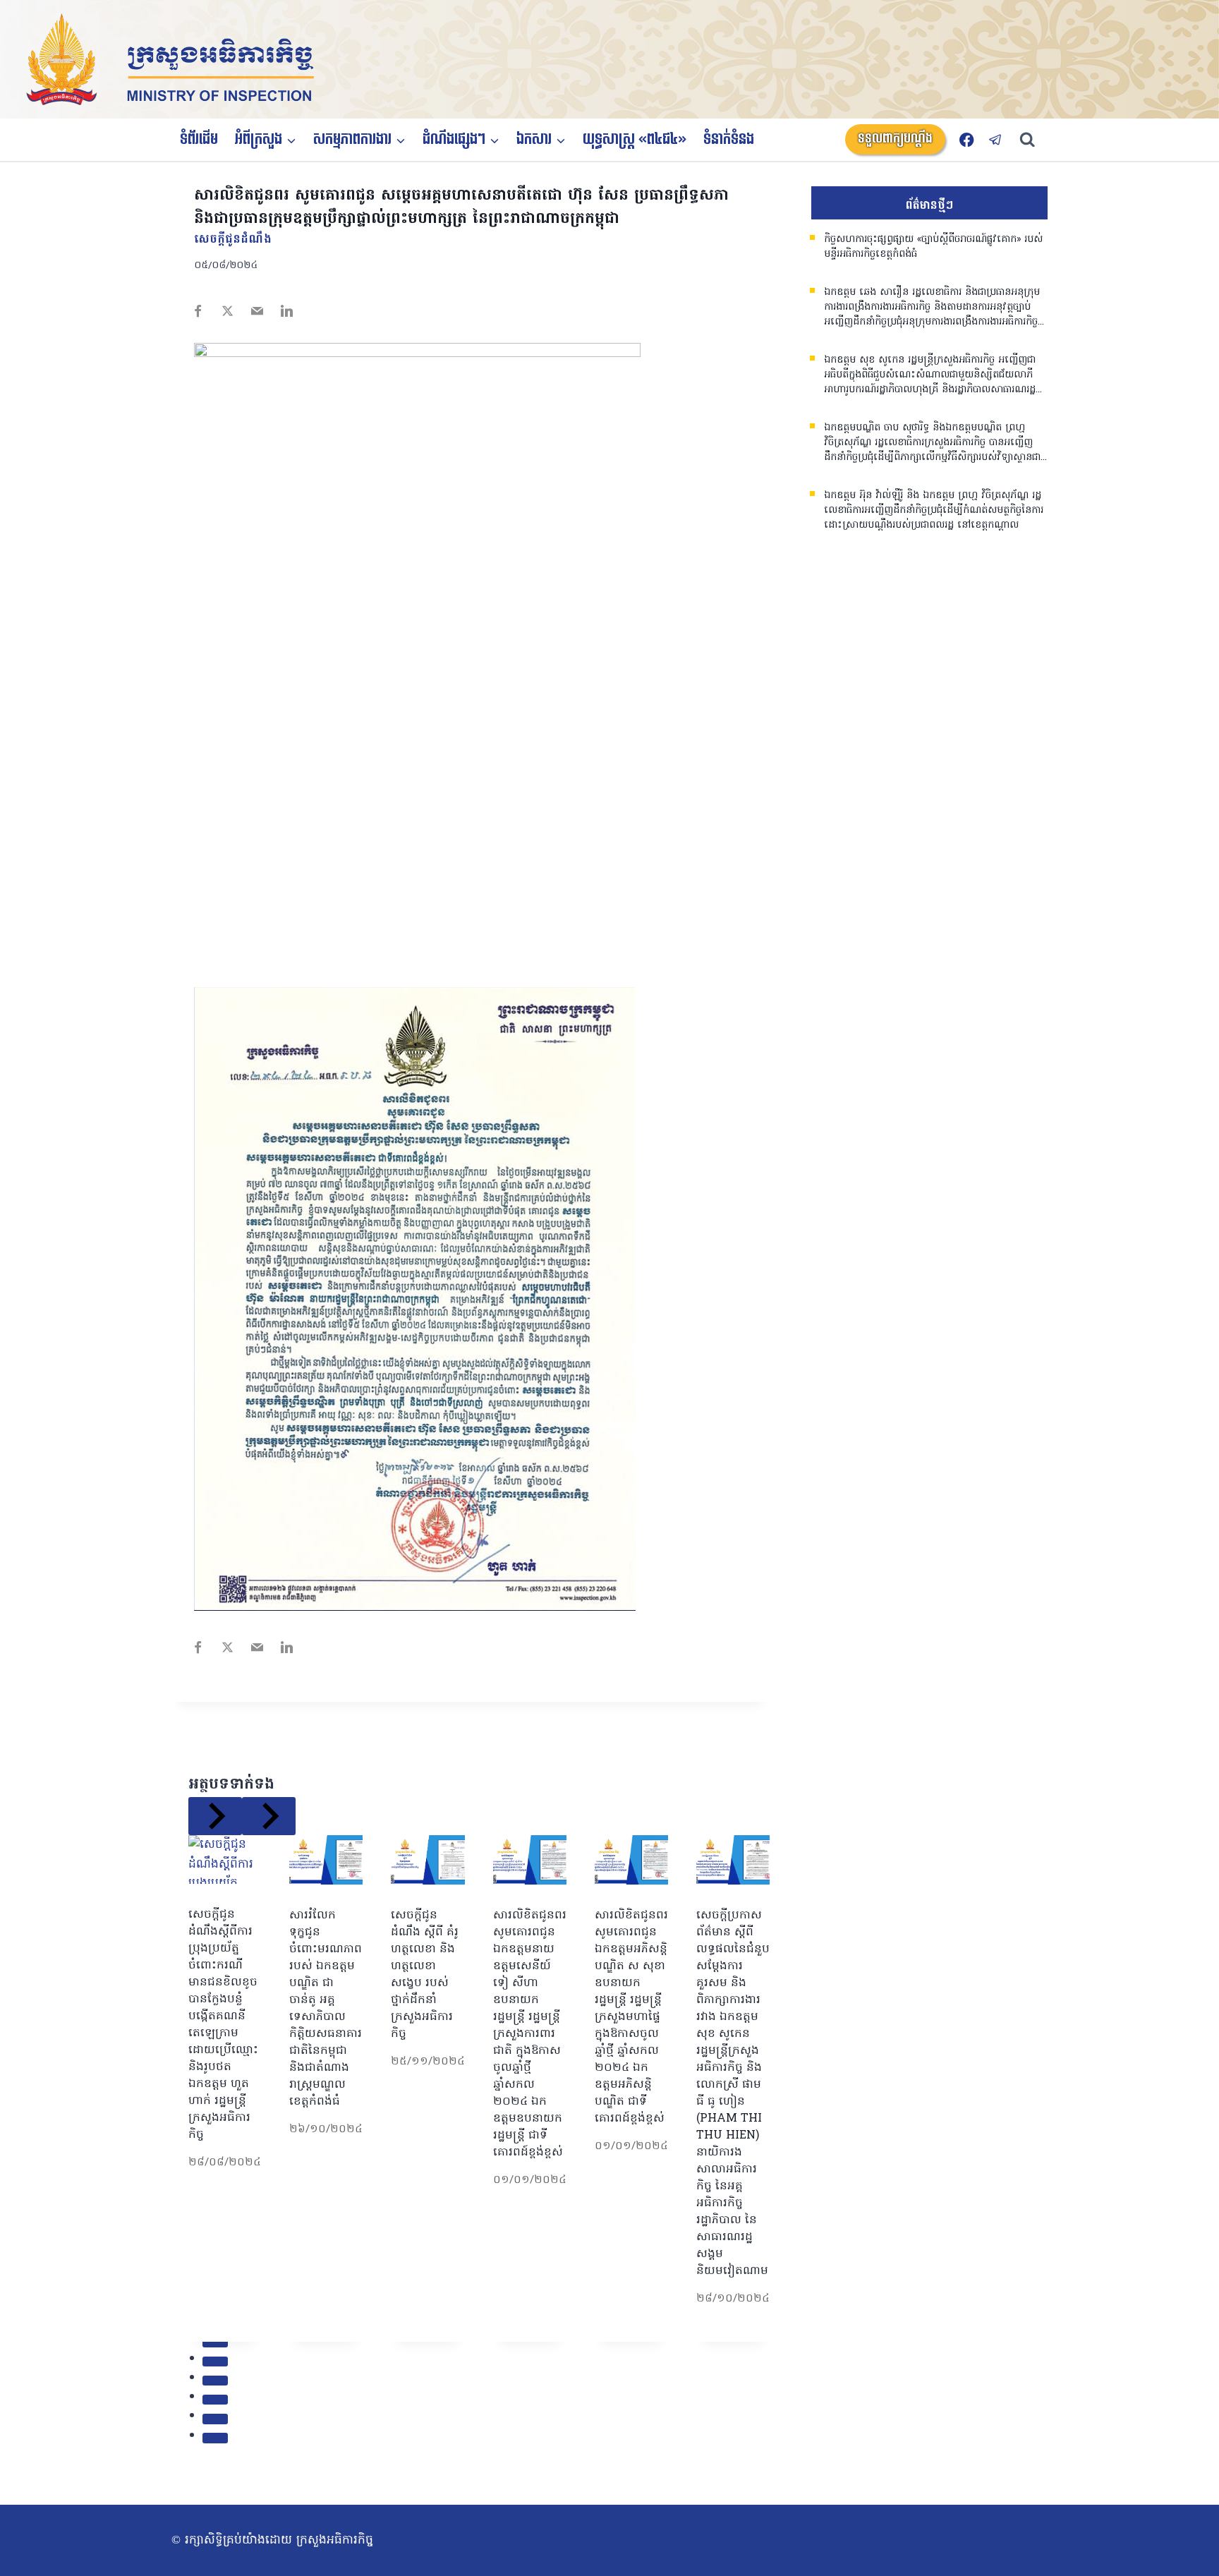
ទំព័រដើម (199, 140)
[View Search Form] (1034, 140)
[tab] (215, 2342)
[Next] (269, 1816)
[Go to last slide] (215, 1816)
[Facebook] (967, 139)
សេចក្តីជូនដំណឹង (233, 240)
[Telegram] (996, 139)
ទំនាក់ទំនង (729, 140)
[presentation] (225, 1860)
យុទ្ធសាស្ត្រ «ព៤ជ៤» (635, 140)
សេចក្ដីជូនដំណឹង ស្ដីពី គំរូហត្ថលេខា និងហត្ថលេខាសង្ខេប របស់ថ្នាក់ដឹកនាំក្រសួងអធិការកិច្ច (425, 1975)
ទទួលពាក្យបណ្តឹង (895, 139)
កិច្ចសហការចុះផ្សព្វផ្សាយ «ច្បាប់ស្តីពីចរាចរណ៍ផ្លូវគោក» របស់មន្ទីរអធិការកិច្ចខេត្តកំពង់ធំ (933, 247)
